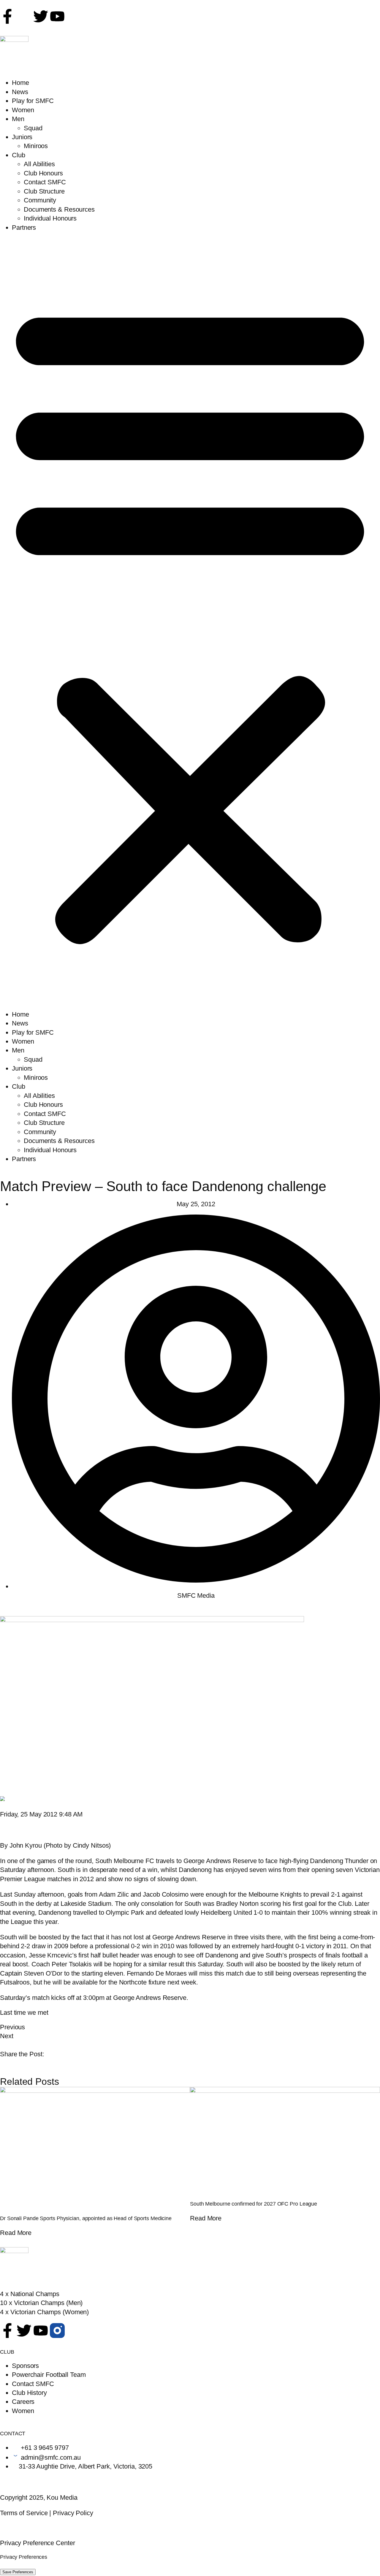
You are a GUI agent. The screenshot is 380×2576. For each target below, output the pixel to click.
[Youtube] (41, 2331)
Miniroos (36, 146)
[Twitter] (41, 16)
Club (19, 155)
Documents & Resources (59, 209)
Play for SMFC (33, 101)
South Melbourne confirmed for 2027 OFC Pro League (254, 2204)
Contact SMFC (45, 182)
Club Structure (44, 191)
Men (18, 119)
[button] (190, 621)
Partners (24, 228)
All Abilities (39, 164)
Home (20, 83)
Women (23, 110)
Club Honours (43, 173)
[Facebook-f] (7, 16)
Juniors (22, 137)
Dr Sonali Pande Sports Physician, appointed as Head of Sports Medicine (86, 2218)
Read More (16, 2233)
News (20, 92)
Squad (33, 128)
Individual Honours (50, 218)
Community (40, 200)
